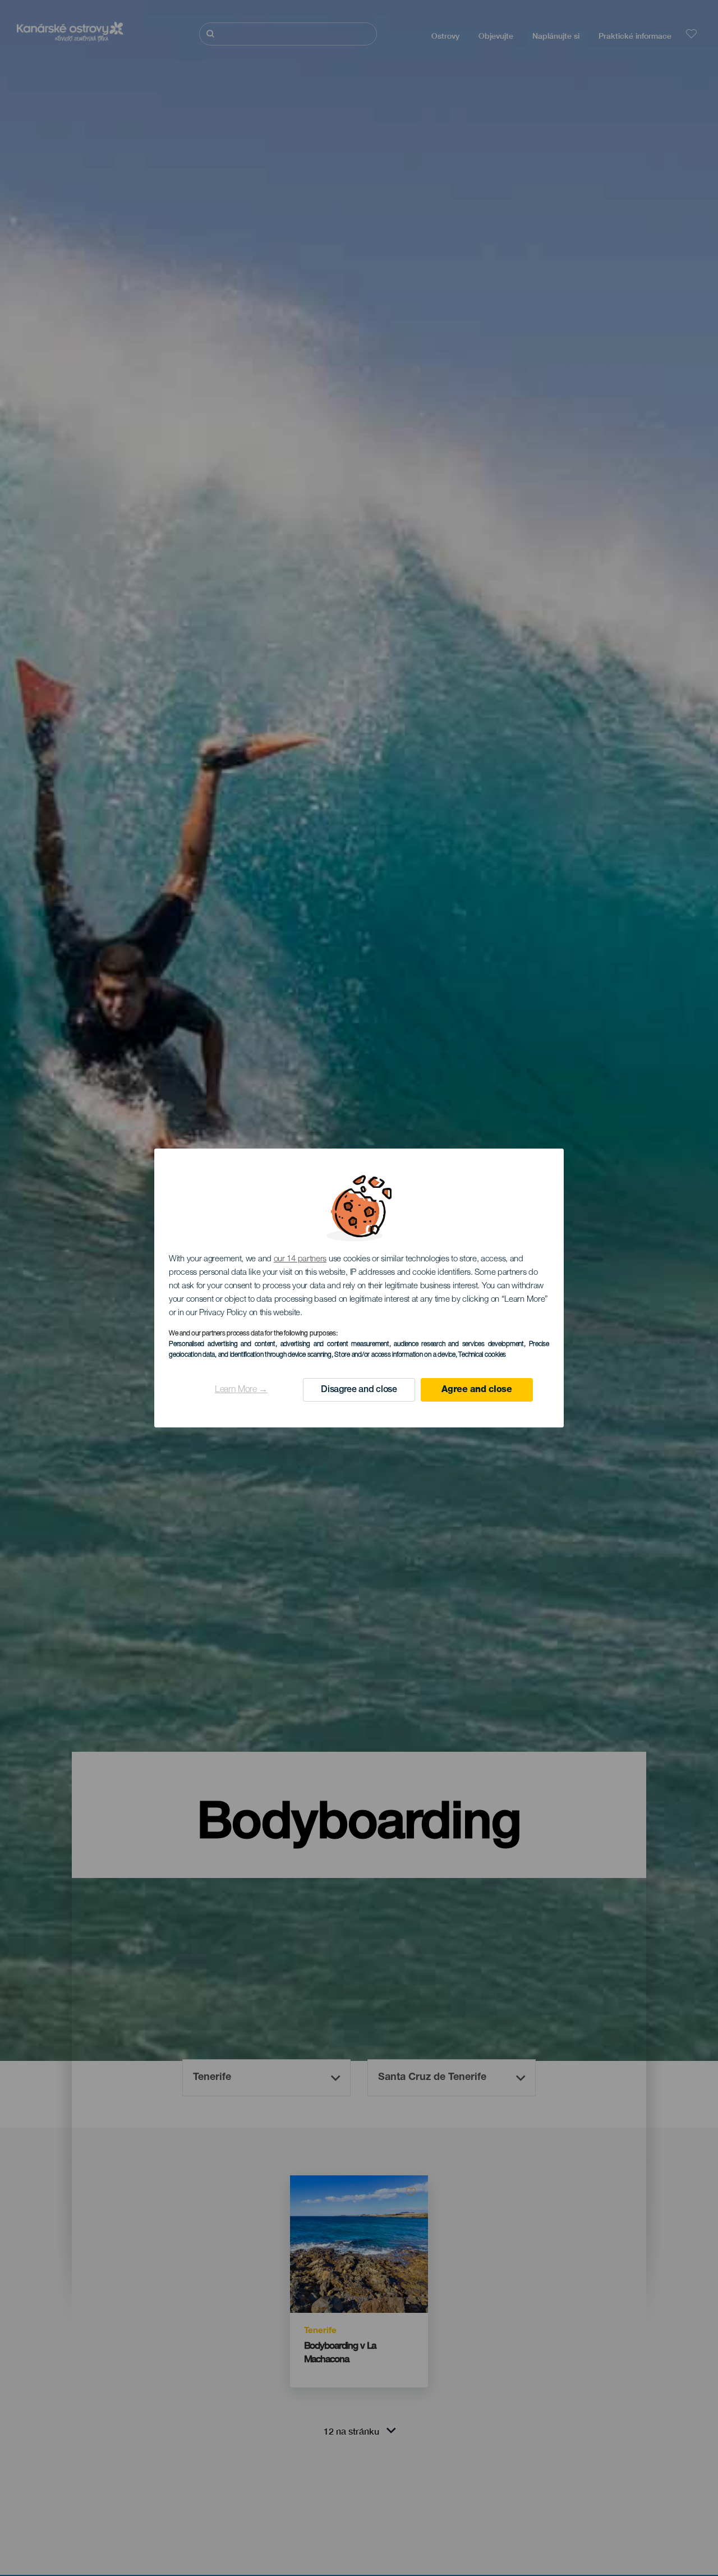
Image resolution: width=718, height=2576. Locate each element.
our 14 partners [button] (300, 1259)
